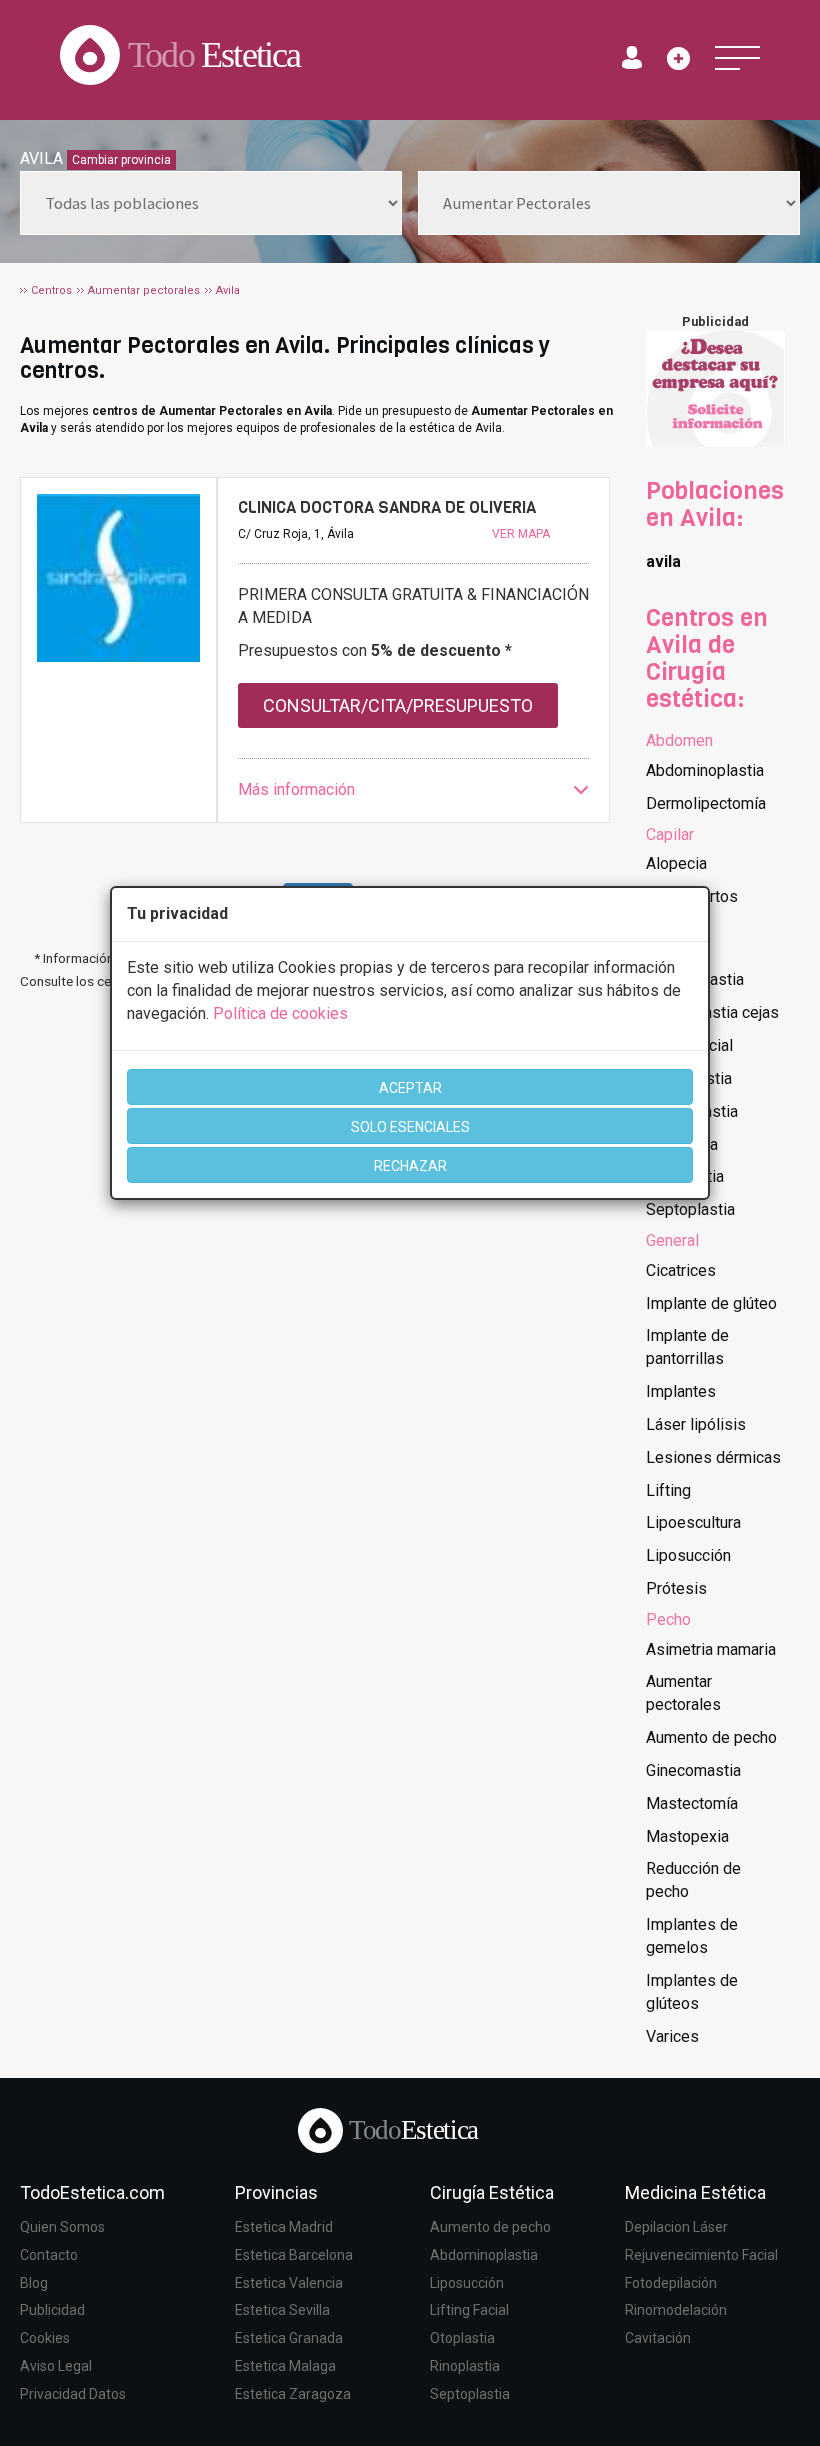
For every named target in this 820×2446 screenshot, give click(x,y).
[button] (413, 790)
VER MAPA (521, 534)
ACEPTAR (410, 1088)
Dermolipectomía (706, 803)
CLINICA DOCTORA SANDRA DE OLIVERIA (387, 507)
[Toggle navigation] (737, 58)
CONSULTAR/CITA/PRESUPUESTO (398, 705)
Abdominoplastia (705, 770)
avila (663, 561)
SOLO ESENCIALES (410, 1127)
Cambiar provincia (121, 160)
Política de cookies (280, 1013)
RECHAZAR (410, 1166)
